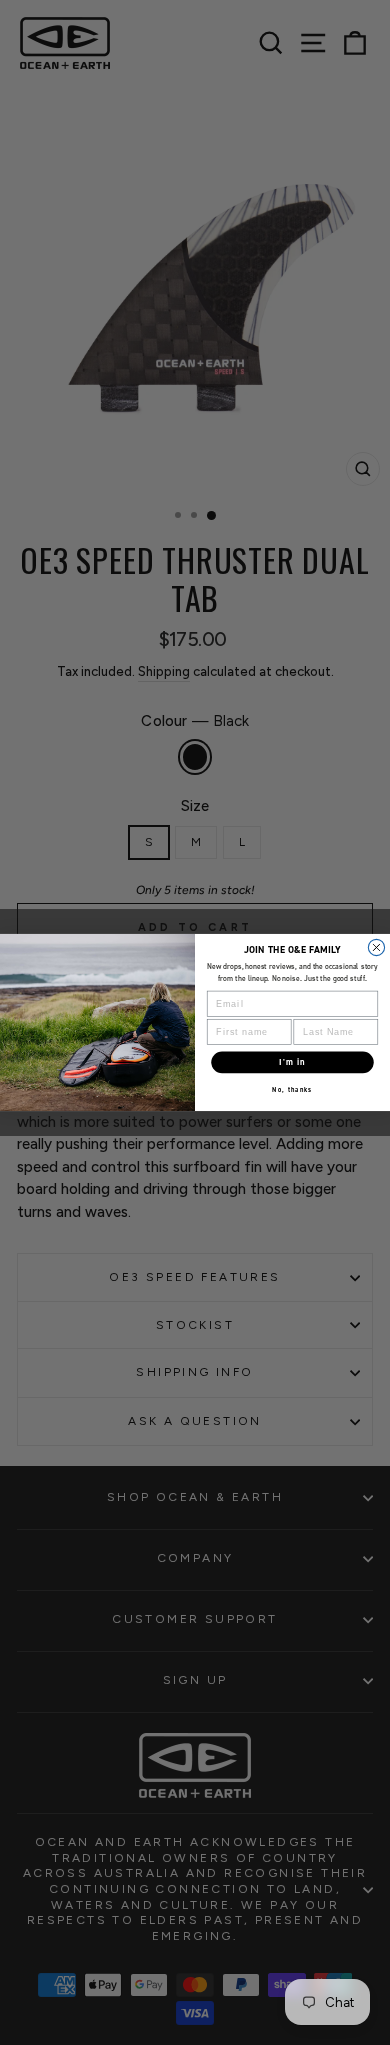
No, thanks (292, 1089)
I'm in (292, 1061)
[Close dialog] (376, 947)
